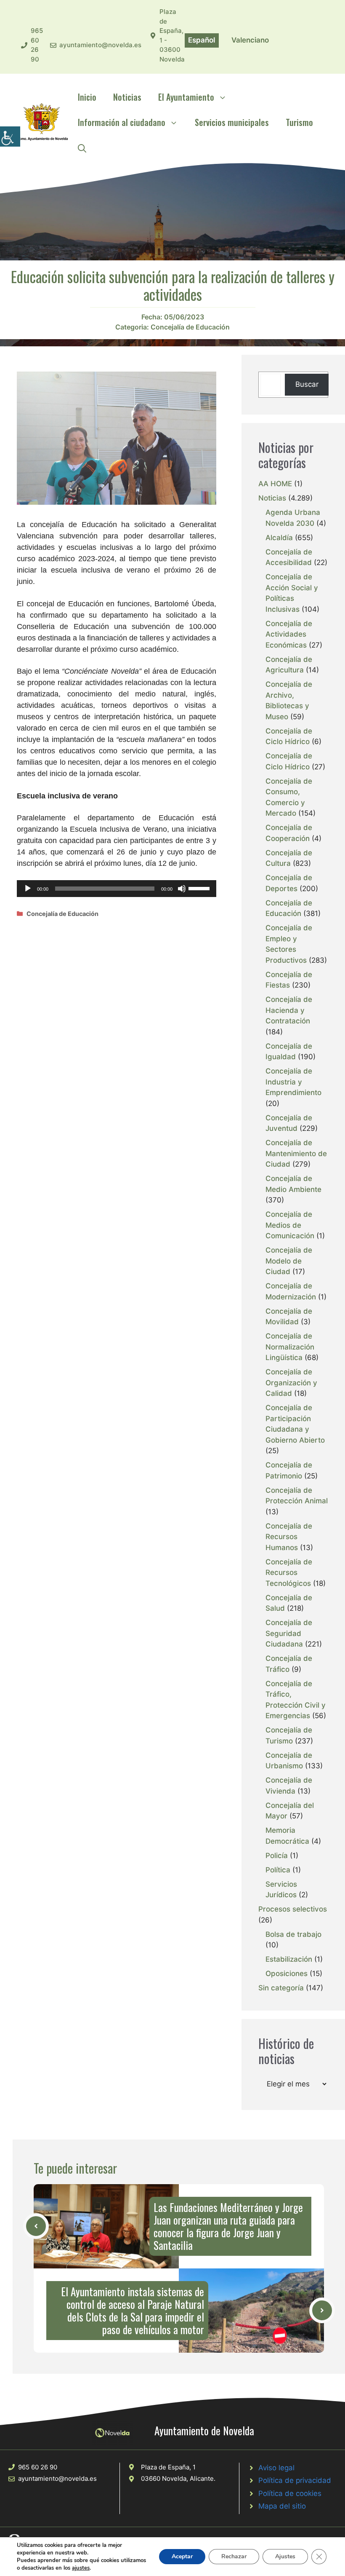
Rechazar (234, 2556)
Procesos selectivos (293, 1909)
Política (278, 1870)
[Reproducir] (28, 889)
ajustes (81, 2568)
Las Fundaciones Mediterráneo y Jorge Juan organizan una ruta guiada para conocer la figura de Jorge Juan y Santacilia (228, 2226)
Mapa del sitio (282, 2506)
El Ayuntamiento (186, 97)
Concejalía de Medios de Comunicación (290, 1225)
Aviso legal (276, 2468)
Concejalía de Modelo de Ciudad (289, 1261)
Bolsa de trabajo (293, 1934)
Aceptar (182, 2556)
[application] (117, 889)
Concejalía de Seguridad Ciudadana (289, 1633)
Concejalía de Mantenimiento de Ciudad (296, 1153)
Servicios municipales (232, 122)
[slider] (200, 888)
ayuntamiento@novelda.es (100, 45)
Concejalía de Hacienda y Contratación (289, 1010)
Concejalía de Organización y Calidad (291, 1383)
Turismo (299, 122)
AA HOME (275, 484)
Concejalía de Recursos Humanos (289, 1537)
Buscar (307, 384)
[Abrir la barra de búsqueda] (82, 147)
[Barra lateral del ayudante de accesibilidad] (10, 137)
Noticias (127, 97)
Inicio (87, 97)
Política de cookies (290, 2493)
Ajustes (285, 2556)
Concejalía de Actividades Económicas (289, 634)
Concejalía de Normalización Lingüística (290, 1347)
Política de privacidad (295, 2480)
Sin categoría (281, 1988)
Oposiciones (287, 1974)
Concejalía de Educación (190, 327)
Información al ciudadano (122, 122)
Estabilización (289, 1959)
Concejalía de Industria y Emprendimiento (293, 1082)
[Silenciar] (182, 889)
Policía (277, 1856)
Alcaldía (279, 538)
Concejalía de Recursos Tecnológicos (289, 1573)
